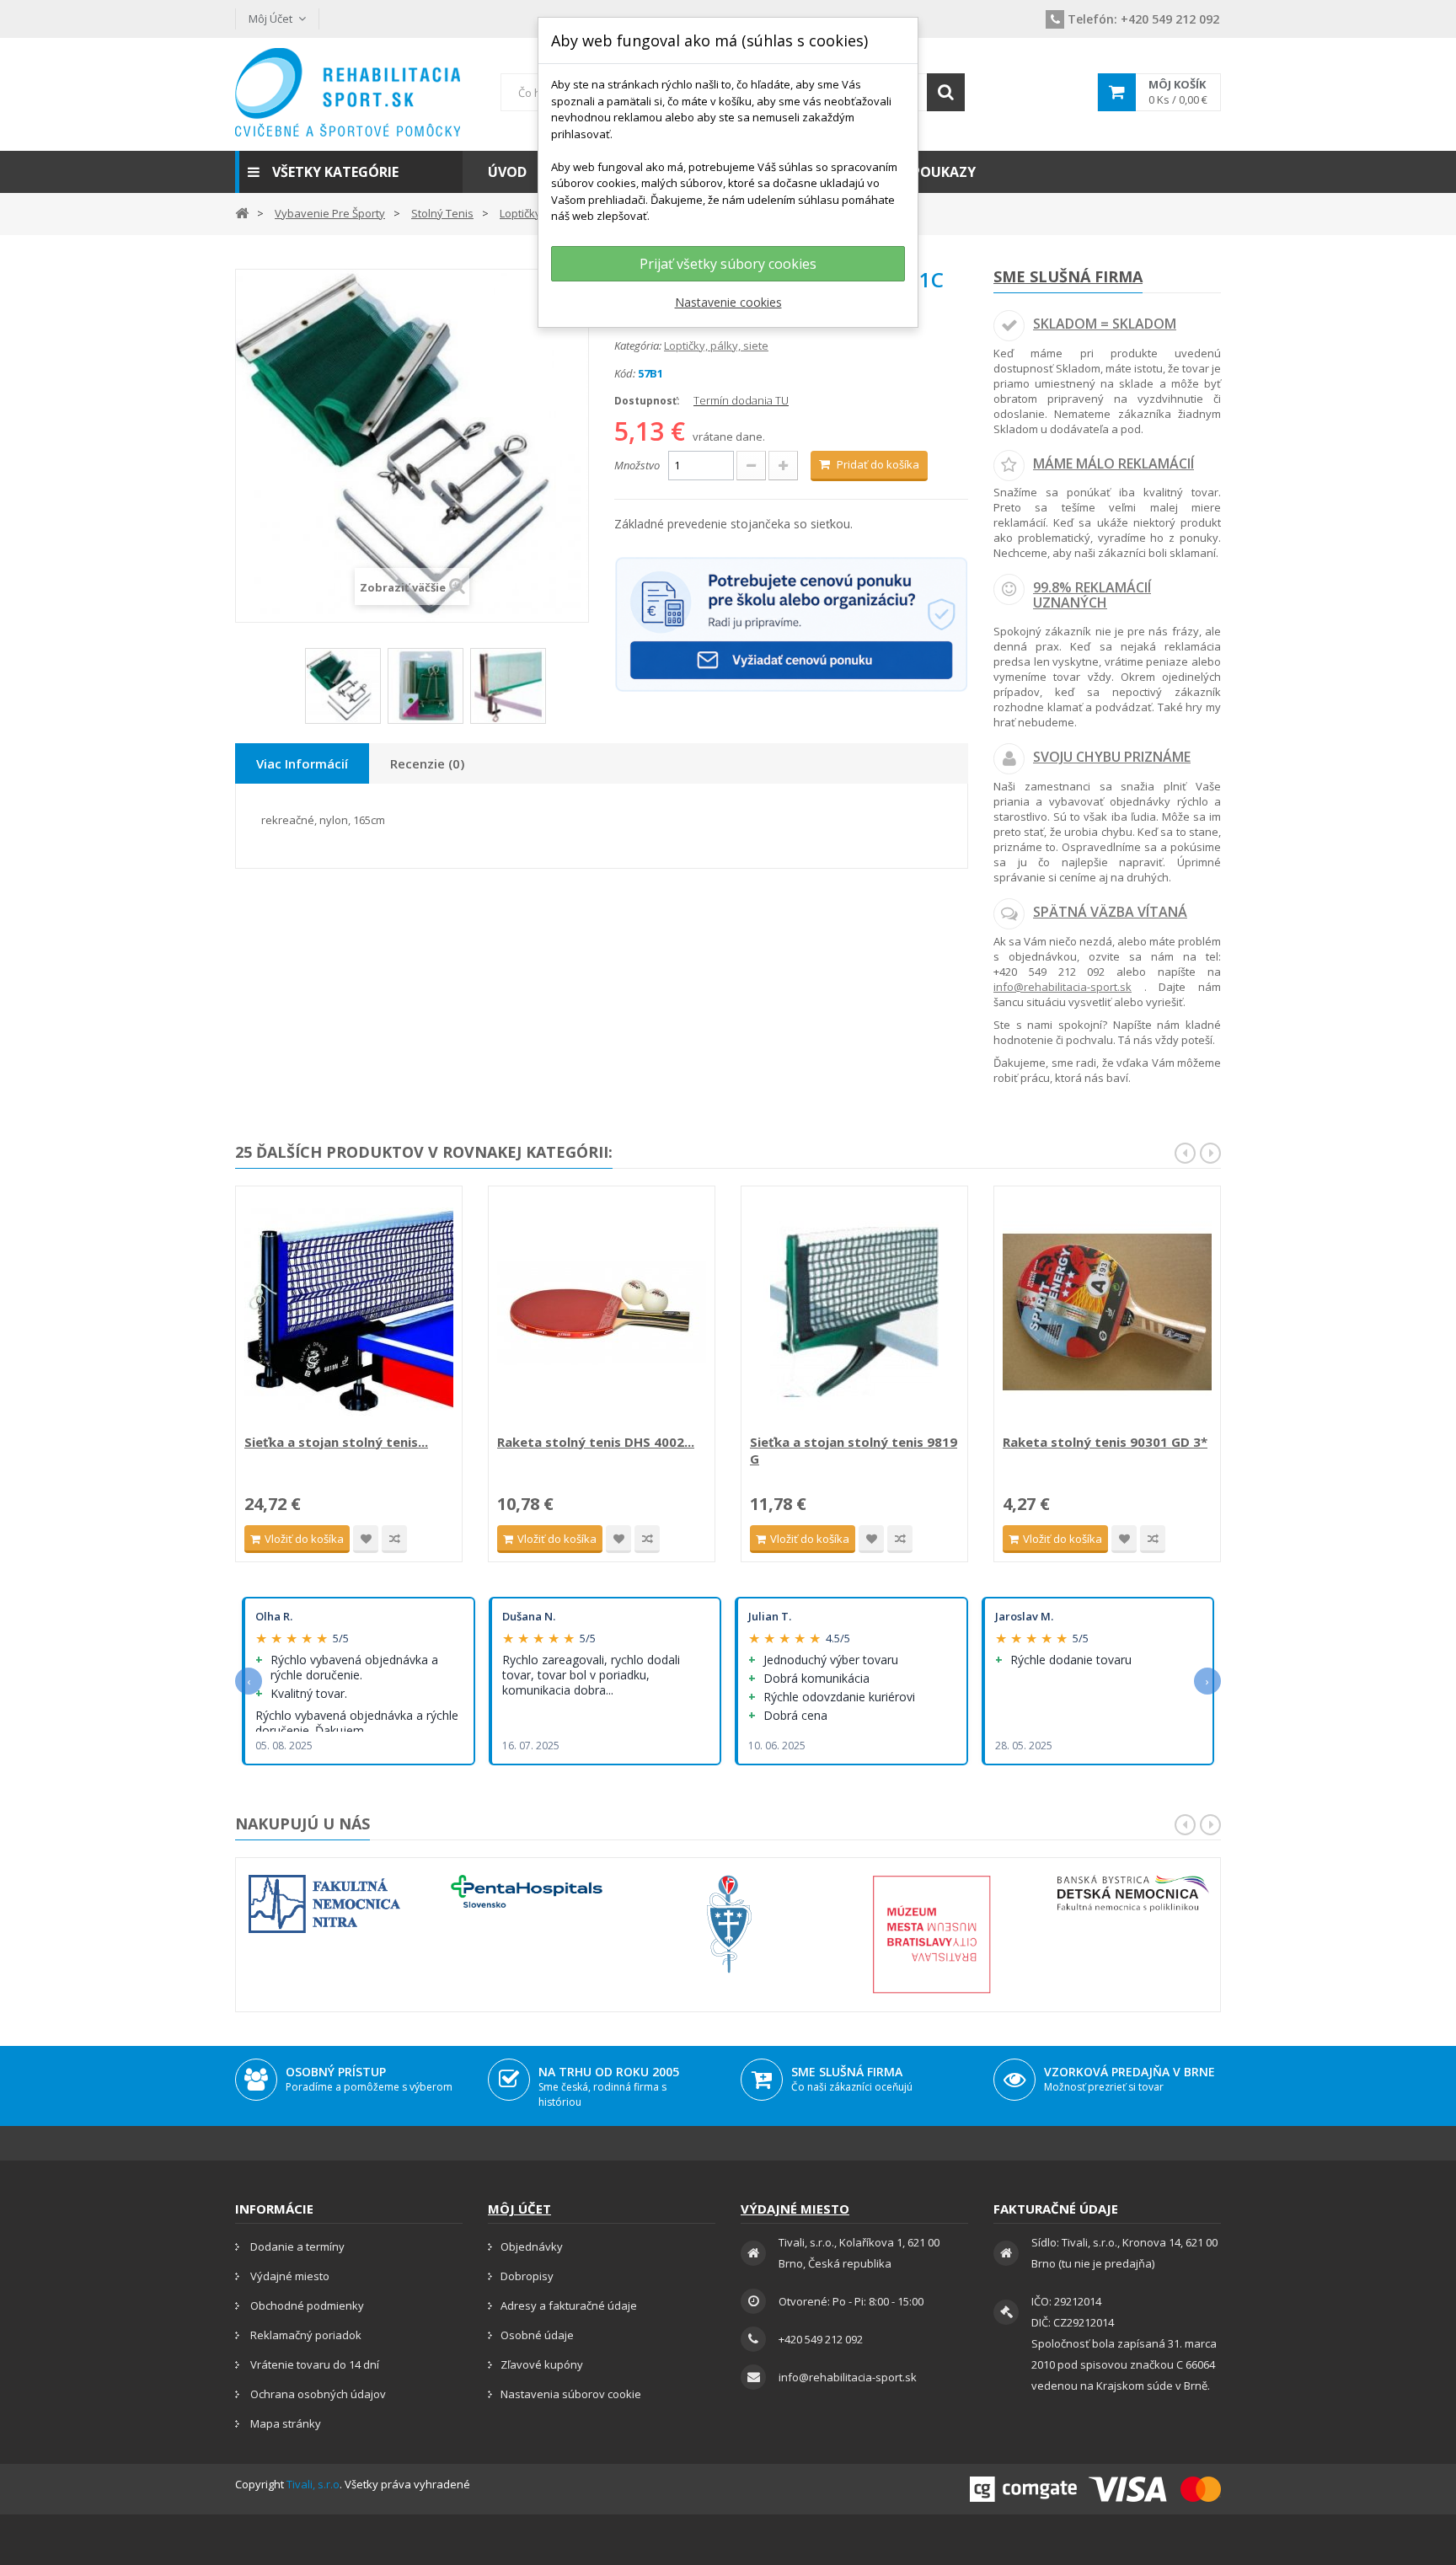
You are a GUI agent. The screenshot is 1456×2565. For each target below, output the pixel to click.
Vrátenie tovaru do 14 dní (313, 2364)
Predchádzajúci (293, 692)
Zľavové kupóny (542, 2364)
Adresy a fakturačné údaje (569, 2305)
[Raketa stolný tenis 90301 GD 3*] (1107, 1312)
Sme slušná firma (1068, 276)
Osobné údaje (537, 2335)
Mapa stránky (284, 2423)
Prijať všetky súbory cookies (728, 264)
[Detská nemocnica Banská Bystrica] (1133, 1894)
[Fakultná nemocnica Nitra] (324, 1904)
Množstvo (637, 465)
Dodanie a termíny (296, 2246)
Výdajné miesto (289, 2276)
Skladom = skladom (1105, 324)
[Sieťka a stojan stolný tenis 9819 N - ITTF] (349, 1312)
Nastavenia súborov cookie (571, 2394)
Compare (394, 1539)
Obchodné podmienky (306, 2305)
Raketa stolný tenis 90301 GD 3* (1105, 1442)
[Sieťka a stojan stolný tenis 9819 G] (854, 1312)
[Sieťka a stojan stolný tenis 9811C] (343, 686)
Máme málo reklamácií (1113, 463)
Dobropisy (527, 2276)
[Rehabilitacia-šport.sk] (349, 92)
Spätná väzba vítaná (1110, 912)
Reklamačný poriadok (305, 2335)
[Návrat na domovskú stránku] (242, 212)
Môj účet (519, 2209)
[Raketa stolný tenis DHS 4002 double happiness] (602, 1312)
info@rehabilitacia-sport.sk (1063, 987)
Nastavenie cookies (728, 302)
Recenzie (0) (427, 763)
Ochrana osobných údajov (317, 2394)
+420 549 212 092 (1143, 19)
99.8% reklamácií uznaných (1092, 595)
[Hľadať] (946, 92)
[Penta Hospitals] (527, 1892)
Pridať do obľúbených (366, 1539)
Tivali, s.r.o (313, 2484)
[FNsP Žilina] (729, 1924)
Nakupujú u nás (302, 1823)
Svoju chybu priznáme (1112, 757)
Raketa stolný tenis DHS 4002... (596, 1442)
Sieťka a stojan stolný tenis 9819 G (854, 1450)
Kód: (625, 373)
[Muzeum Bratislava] (931, 1934)
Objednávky (532, 2246)
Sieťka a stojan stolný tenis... (336, 1442)
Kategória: (638, 345)
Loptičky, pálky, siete (716, 345)
